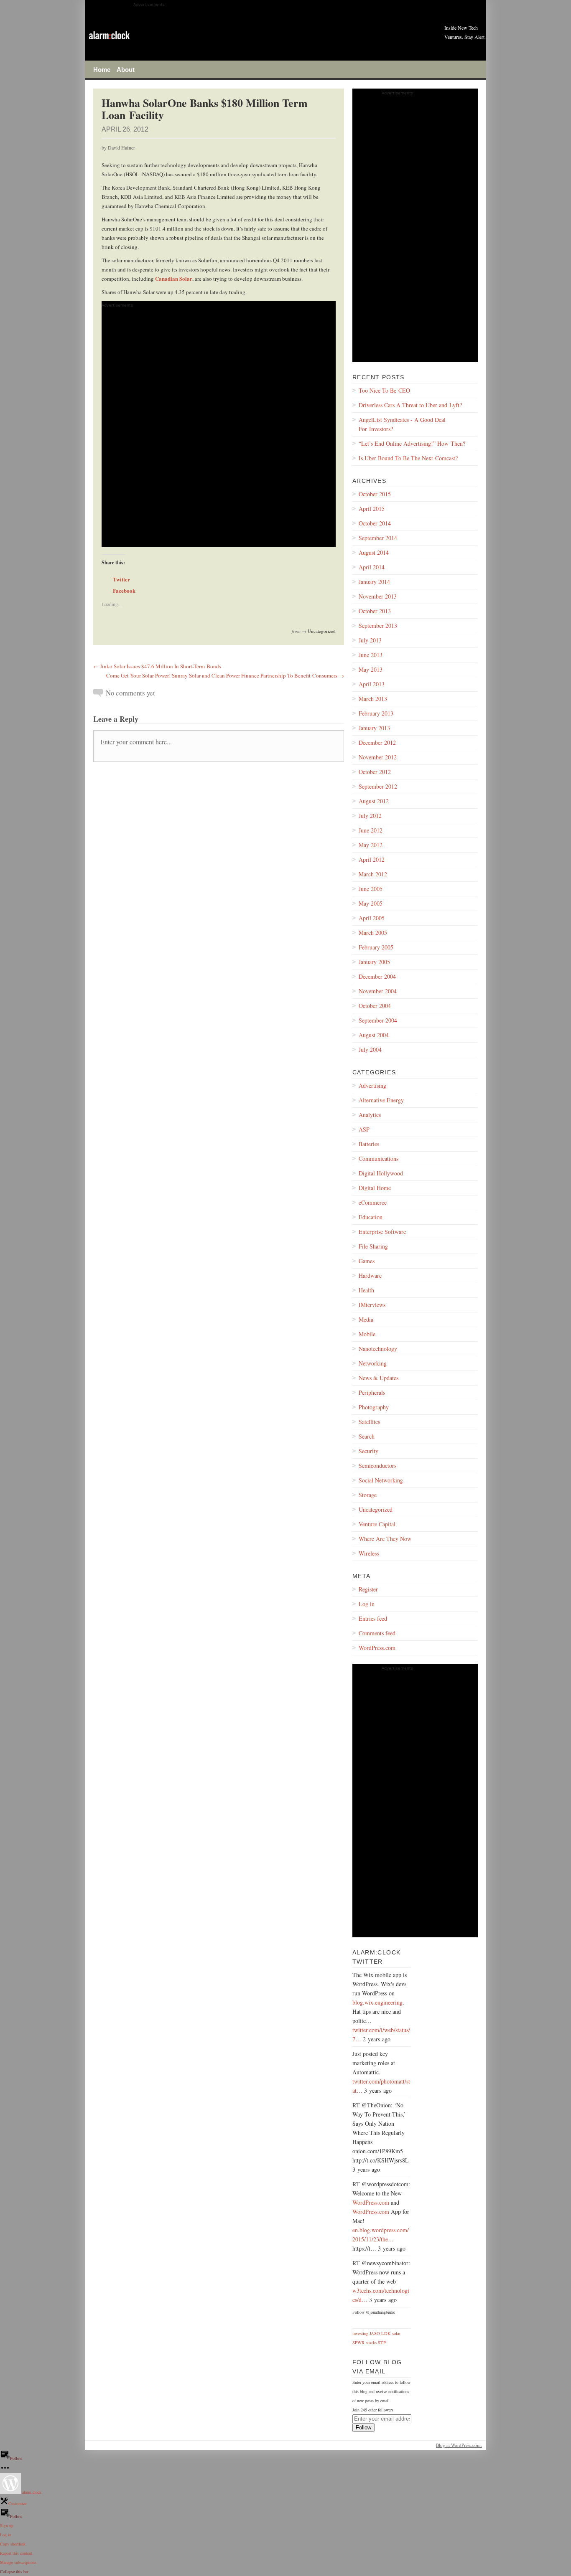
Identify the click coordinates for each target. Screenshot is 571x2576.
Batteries (369, 1144)
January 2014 (374, 582)
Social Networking (381, 1480)
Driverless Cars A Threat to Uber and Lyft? (410, 405)
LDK (386, 2333)
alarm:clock (31, 2492)
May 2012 (371, 845)
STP (382, 2343)
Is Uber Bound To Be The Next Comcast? (408, 458)
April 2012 (372, 859)
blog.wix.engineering (377, 2002)
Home (102, 69)
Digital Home (375, 1188)
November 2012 (378, 757)
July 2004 (370, 1049)
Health (366, 1290)
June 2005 (371, 889)
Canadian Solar (174, 278)
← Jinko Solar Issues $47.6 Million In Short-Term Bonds (157, 666)
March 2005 (373, 933)
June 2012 (371, 830)
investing (360, 2333)
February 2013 (376, 713)
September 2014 (378, 538)
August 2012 (374, 801)
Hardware (370, 1275)
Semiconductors (377, 1466)
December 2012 (377, 742)
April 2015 (372, 509)
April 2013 (372, 684)
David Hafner (121, 147)
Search (367, 1436)
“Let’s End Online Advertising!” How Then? (412, 443)
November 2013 (378, 596)
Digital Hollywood (381, 1173)
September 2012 (378, 786)
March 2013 (373, 699)
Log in (367, 1604)
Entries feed (373, 1618)
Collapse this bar (14, 2571)
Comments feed (377, 1633)
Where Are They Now (385, 1539)
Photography (374, 1407)
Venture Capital (377, 1524)
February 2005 (376, 947)
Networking (373, 1363)
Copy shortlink (13, 2544)
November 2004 (378, 991)
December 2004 (377, 976)
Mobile (367, 1334)
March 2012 (373, 874)
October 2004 (375, 1006)
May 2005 (371, 903)
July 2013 (370, 640)
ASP (364, 1129)
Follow (363, 2428)
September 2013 (378, 626)
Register (368, 1589)
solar (396, 2333)
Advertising (372, 1085)
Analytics (370, 1115)
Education (371, 1217)
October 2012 (375, 772)
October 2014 (375, 523)
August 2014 (374, 552)
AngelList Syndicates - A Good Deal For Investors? (402, 424)
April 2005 (372, 918)
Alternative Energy (381, 1100)
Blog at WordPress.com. (459, 2445)
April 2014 (372, 567)
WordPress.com (377, 1648)
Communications (379, 1159)
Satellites (369, 1422)
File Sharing (373, 1246)
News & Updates (379, 1378)
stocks (371, 2343)
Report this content (16, 2553)
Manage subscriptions (18, 2562)
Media (366, 1319)
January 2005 (374, 962)
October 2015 (375, 494)
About (126, 69)
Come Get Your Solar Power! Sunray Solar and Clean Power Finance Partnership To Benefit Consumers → (225, 675)
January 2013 (374, 728)
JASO (375, 2333)
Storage (368, 1495)
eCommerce (373, 1202)
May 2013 (371, 669)
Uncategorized (322, 631)
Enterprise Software (382, 1232)
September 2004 (378, 1020)
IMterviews (372, 1305)
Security (368, 1451)
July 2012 (370, 816)
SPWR (358, 2343)
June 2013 (371, 655)
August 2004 (374, 1035)
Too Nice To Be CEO (384, 390)
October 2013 (375, 611)
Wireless (369, 1553)
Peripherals (372, 1392)
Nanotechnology (378, 1349)
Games (367, 1261)
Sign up (7, 2525)
